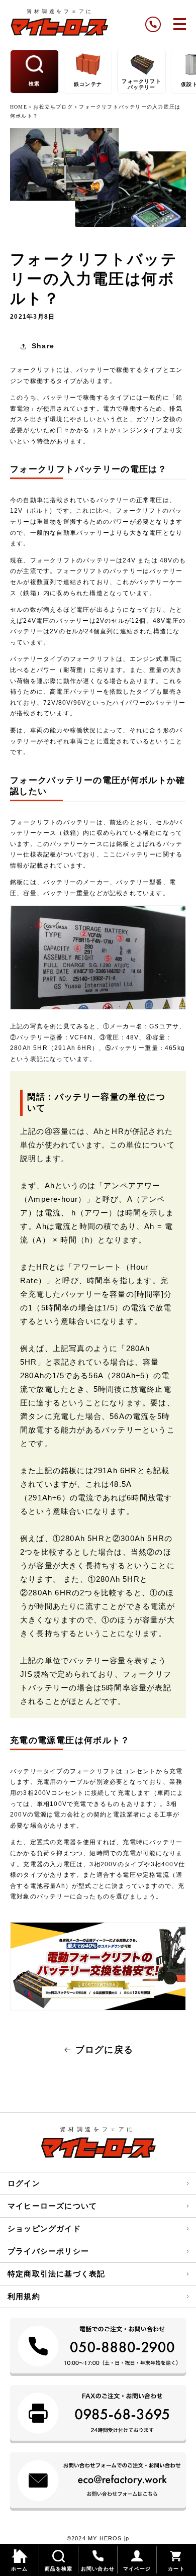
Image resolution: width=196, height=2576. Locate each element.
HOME (20, 107)
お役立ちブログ (53, 107)
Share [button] (43, 346)
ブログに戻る (104, 2050)
